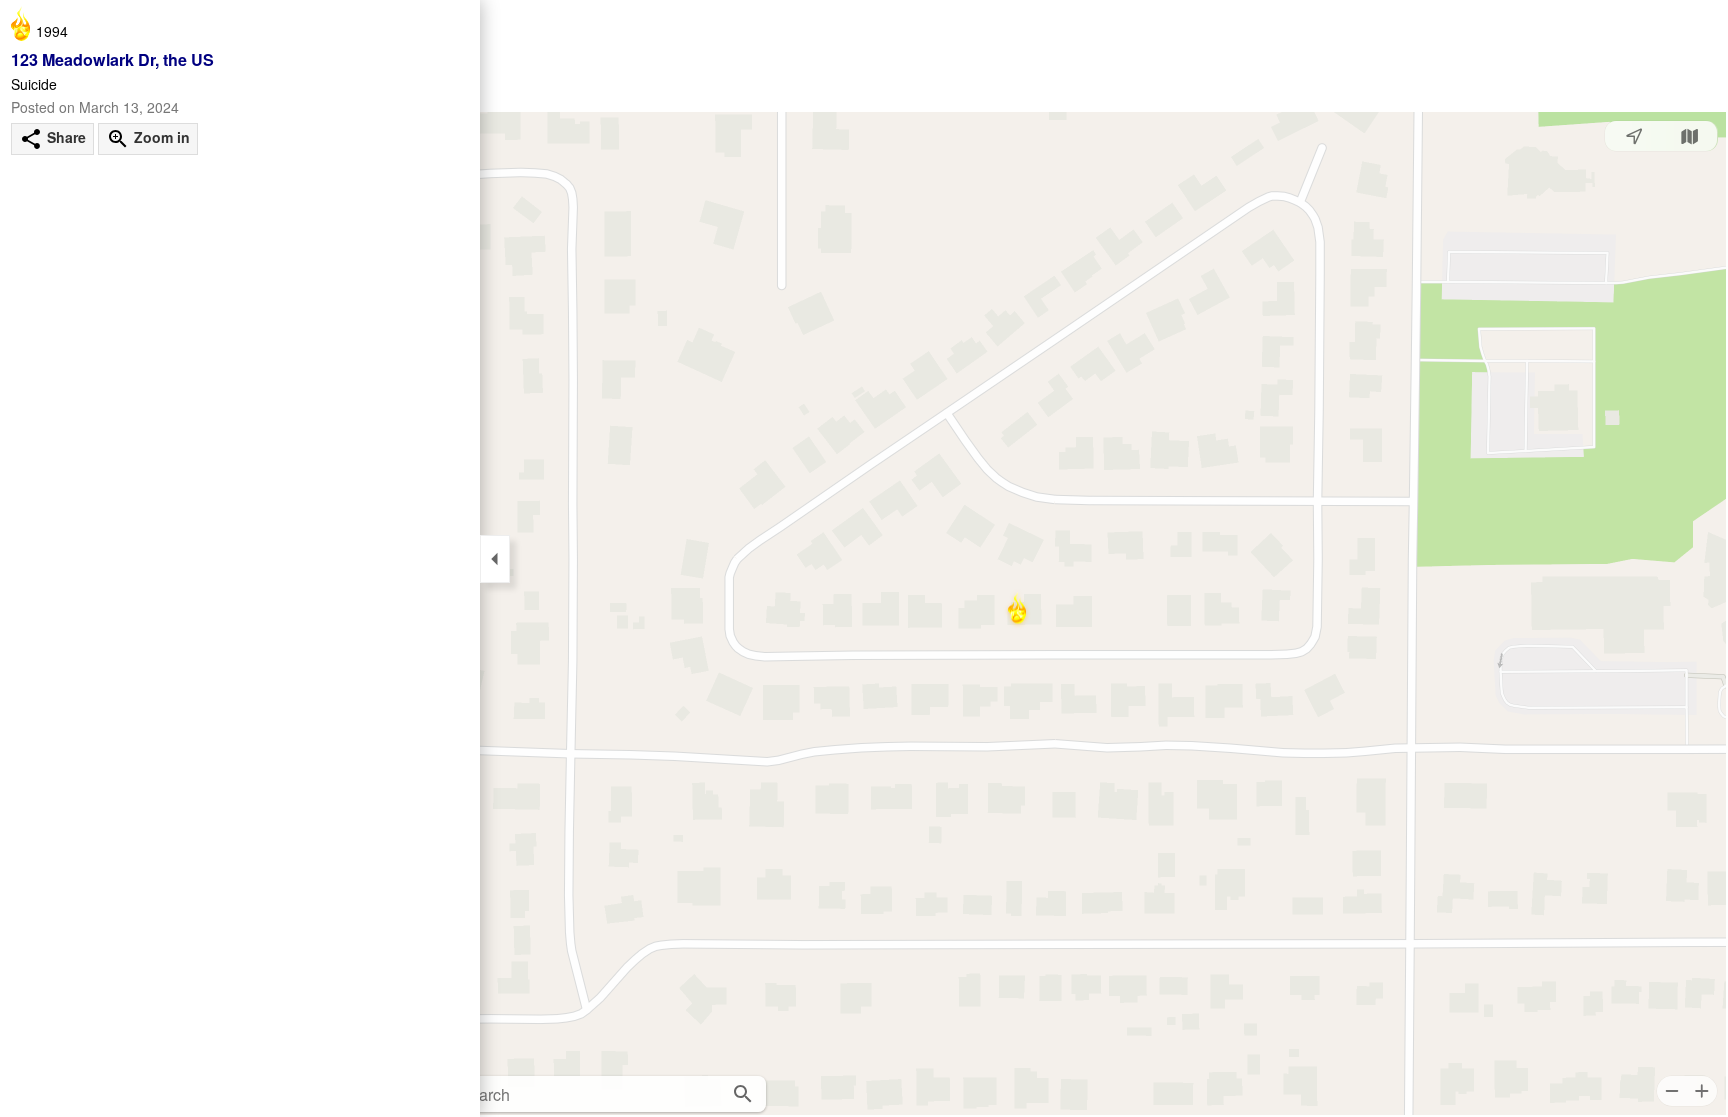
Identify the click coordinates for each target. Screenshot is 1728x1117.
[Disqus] (240, 457)
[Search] (743, 1094)
